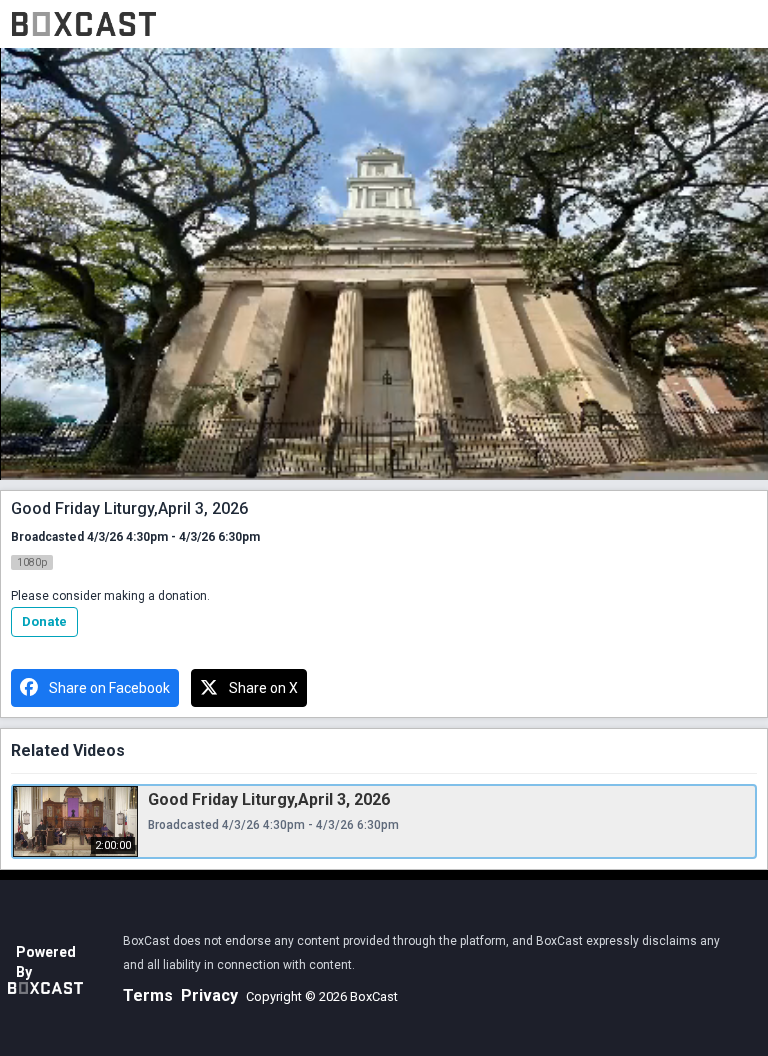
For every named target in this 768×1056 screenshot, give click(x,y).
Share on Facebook (109, 688)
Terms (148, 995)
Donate (44, 621)
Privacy (209, 995)
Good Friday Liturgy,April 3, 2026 (269, 799)
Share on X (263, 688)
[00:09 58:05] (384, 264)
